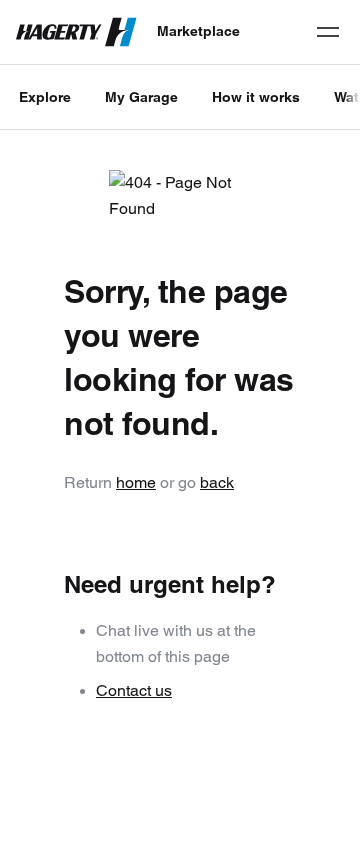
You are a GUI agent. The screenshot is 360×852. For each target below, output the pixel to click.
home (136, 482)
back (217, 482)
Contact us (134, 690)
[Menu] (328, 32)
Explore (45, 97)
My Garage (141, 97)
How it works (256, 97)
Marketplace (198, 31)
